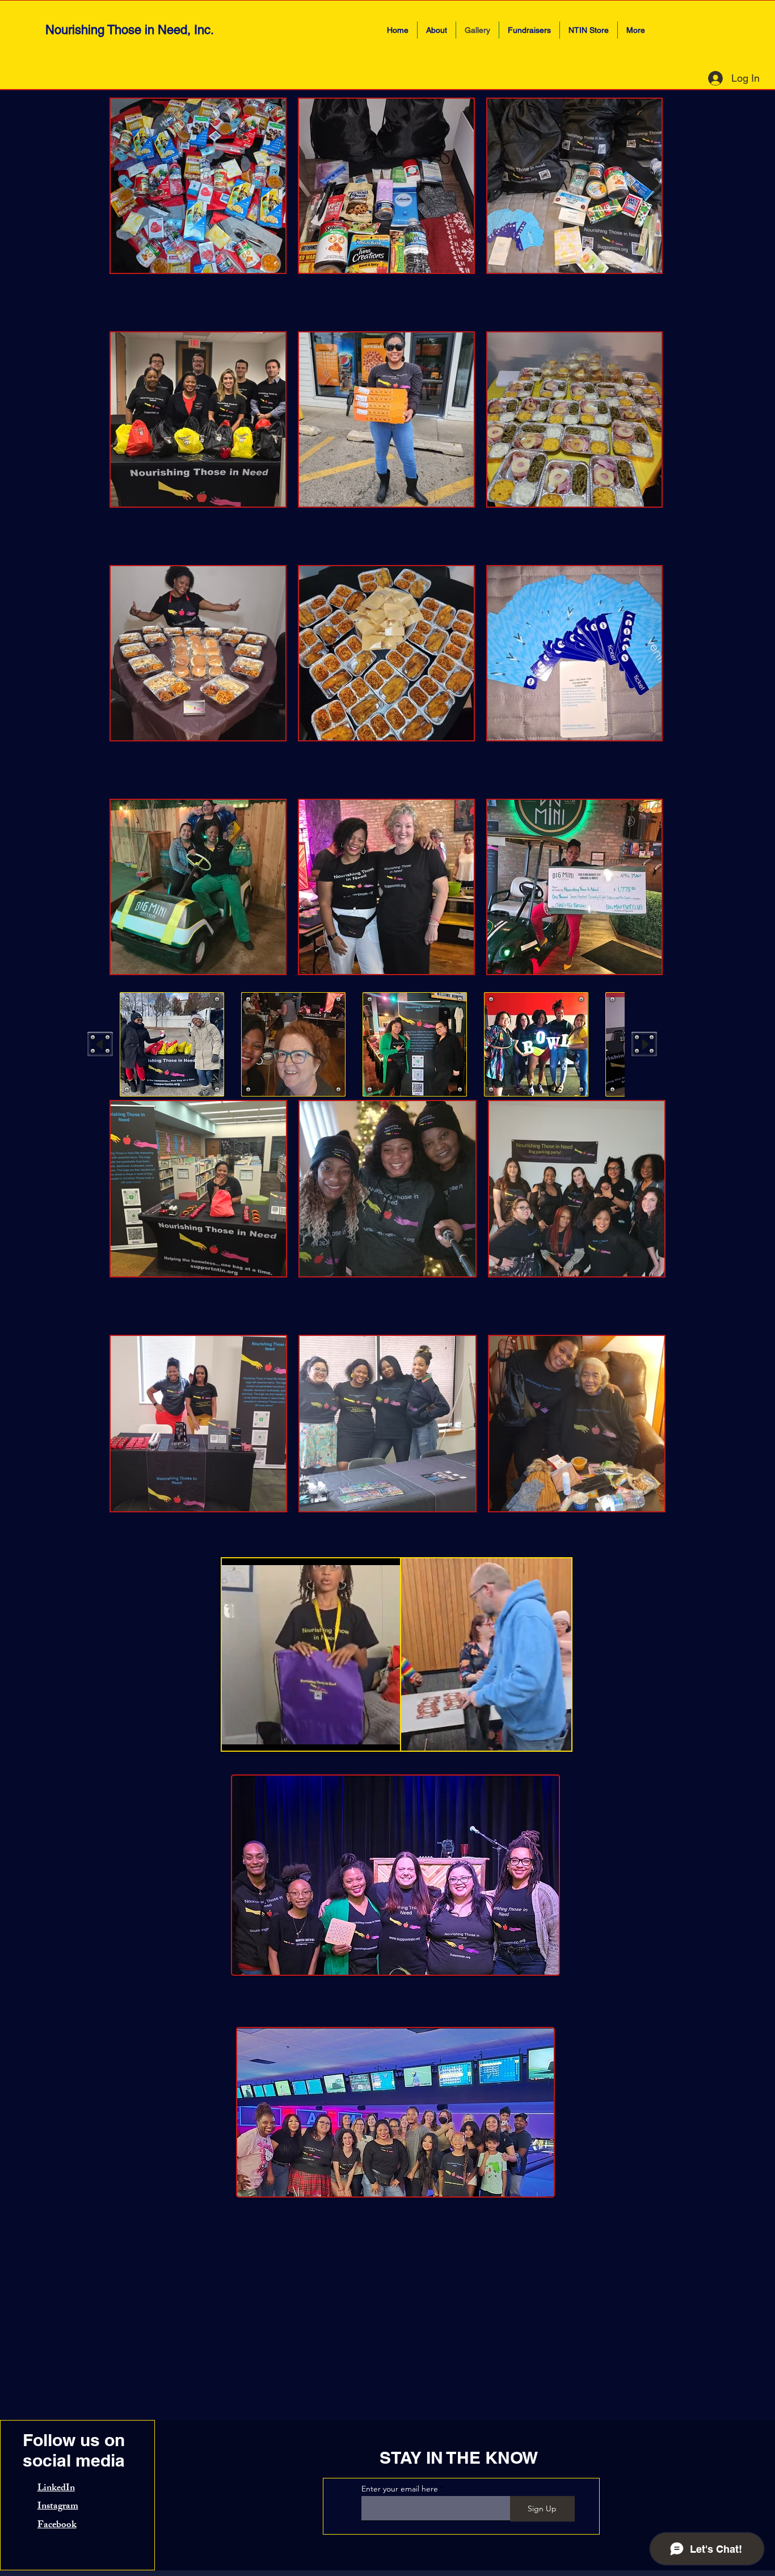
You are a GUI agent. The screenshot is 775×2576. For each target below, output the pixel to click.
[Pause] (237, 1735)
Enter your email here (400, 2489)
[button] (172, 1044)
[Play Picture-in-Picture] (367, 1735)
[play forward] (644, 1044)
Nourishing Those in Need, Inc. (130, 30)
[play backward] (100, 1044)
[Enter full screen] (386, 1735)
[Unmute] (256, 1735)
